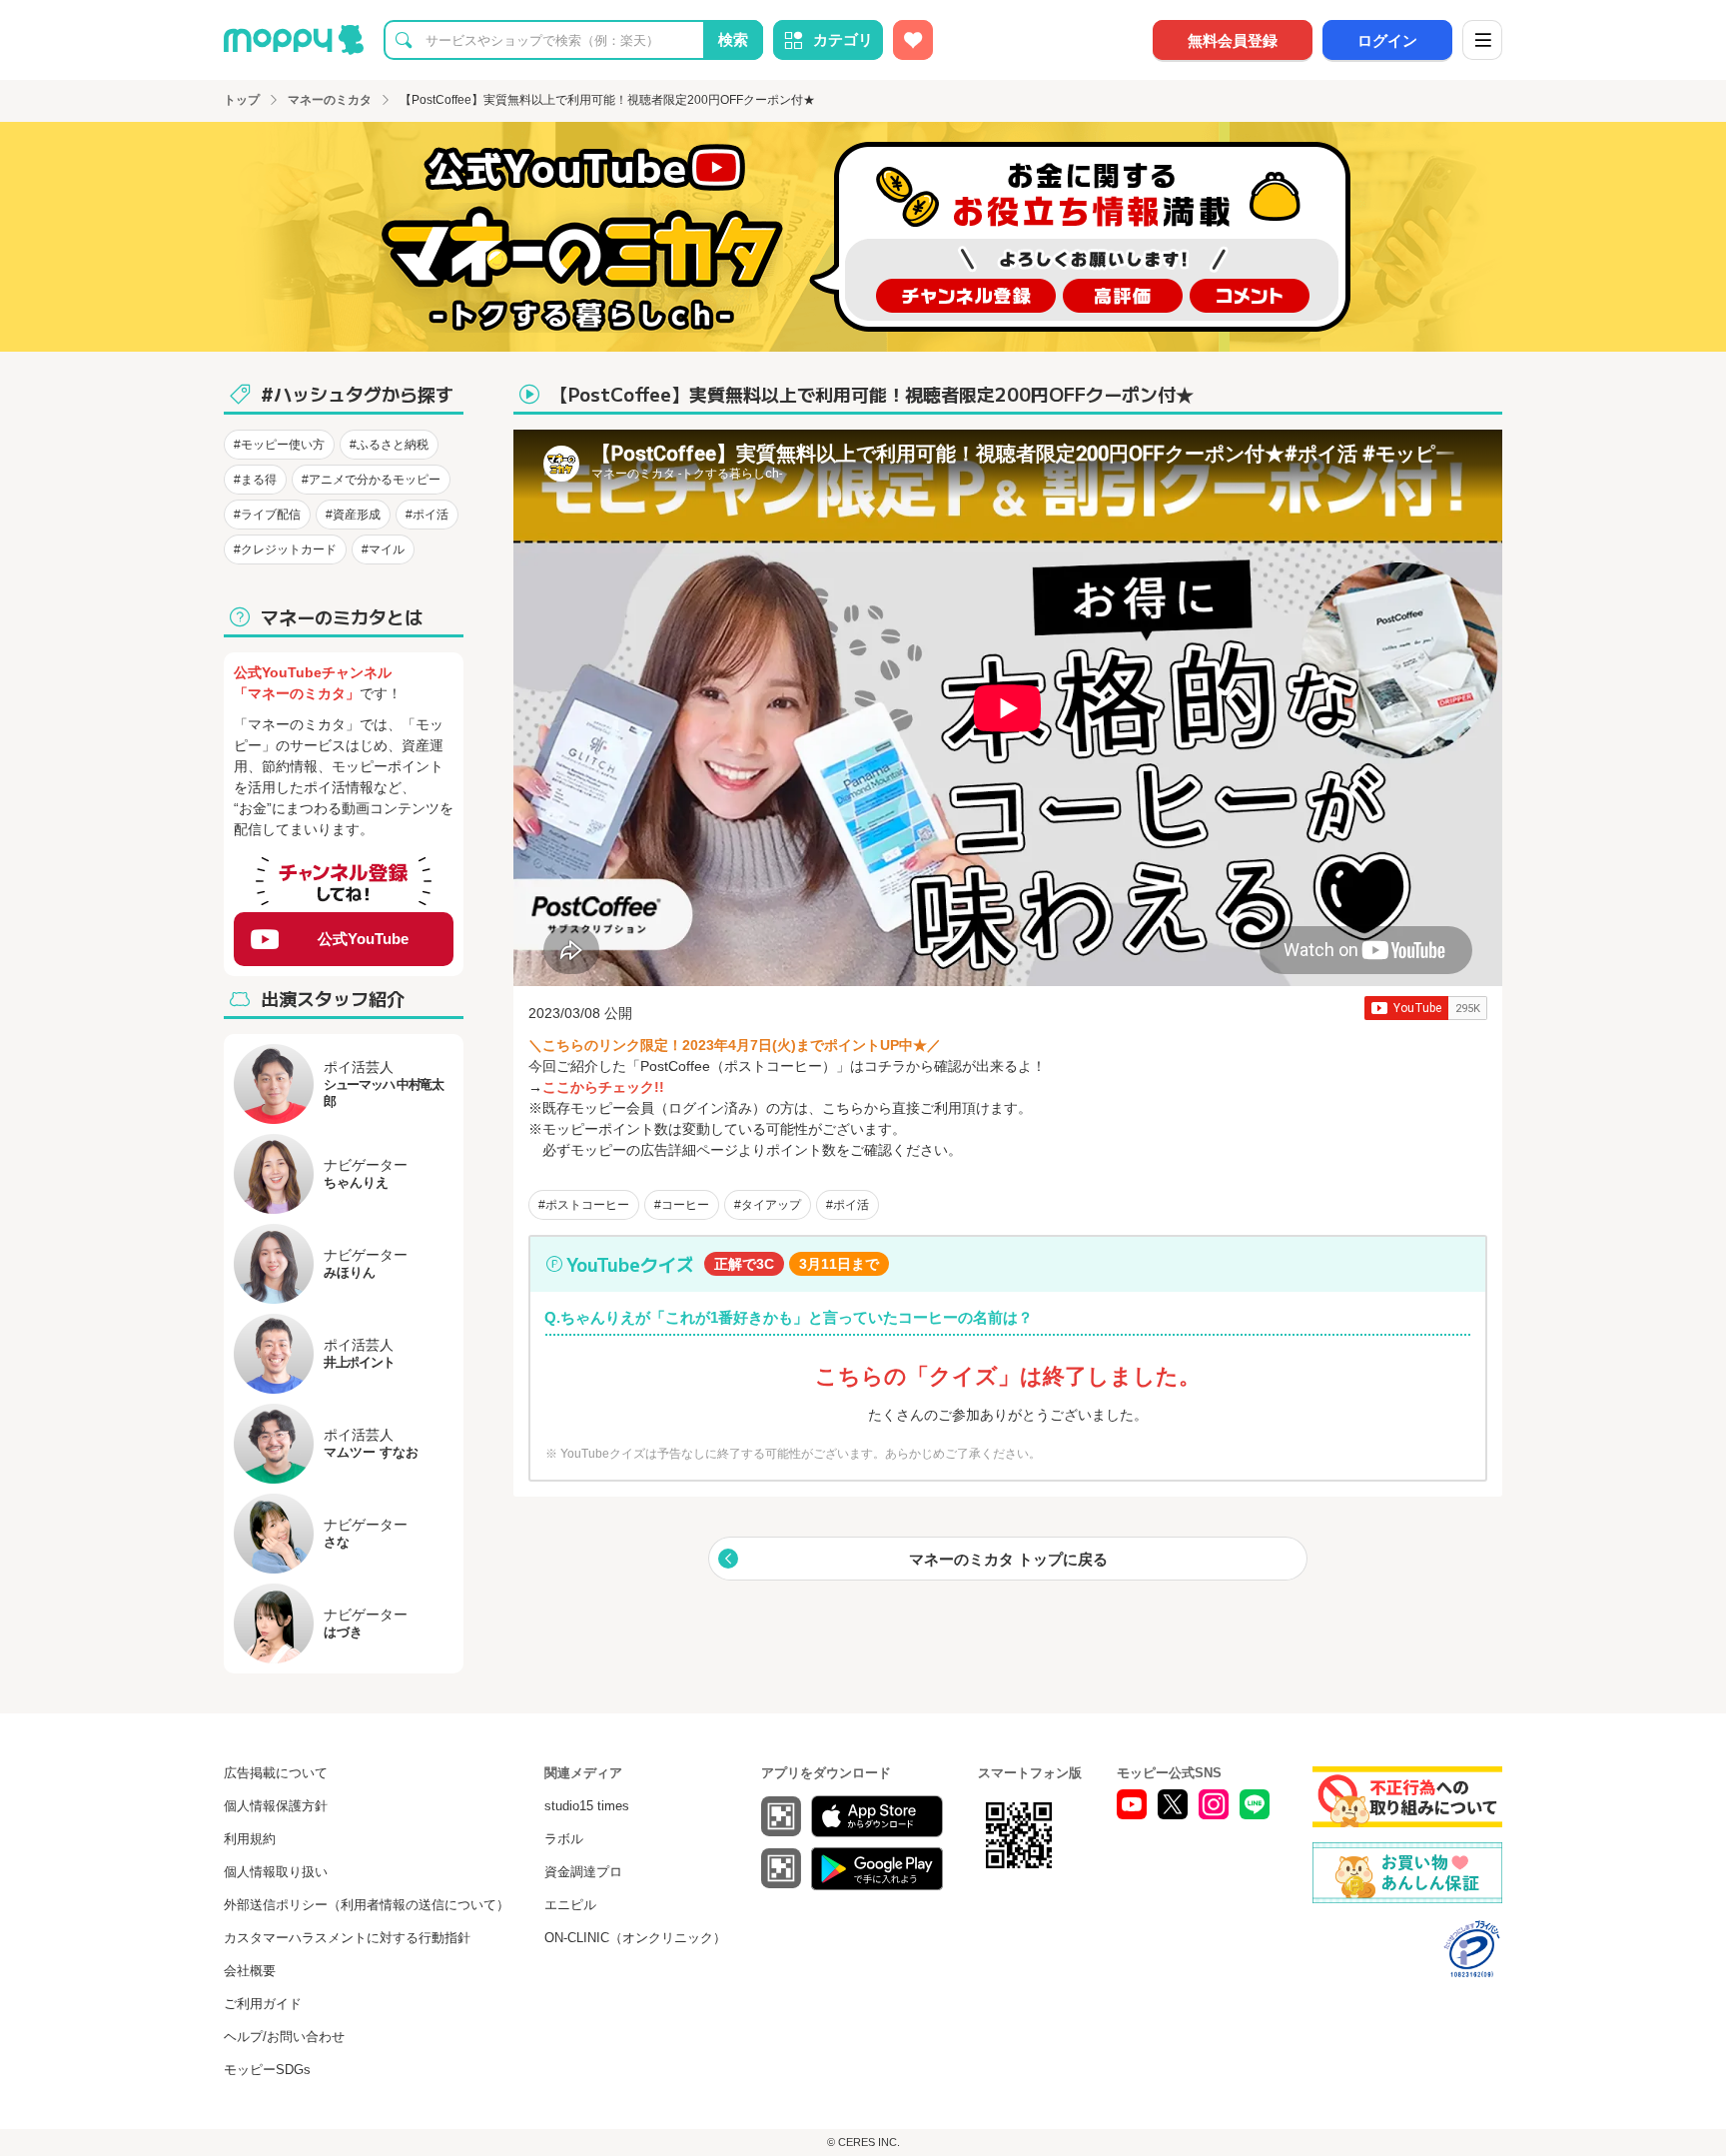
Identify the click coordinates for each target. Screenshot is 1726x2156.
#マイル (383, 549)
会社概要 (250, 1971)
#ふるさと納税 (389, 445)
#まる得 (255, 480)
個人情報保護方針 (276, 1806)
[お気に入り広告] (913, 40)
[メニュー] (1482, 40)
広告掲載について (276, 1773)
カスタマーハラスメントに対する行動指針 (347, 1938)
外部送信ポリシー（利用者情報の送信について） (367, 1905)
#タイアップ (768, 1205)
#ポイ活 (848, 1205)
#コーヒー (682, 1205)
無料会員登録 (1233, 40)
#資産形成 (353, 515)
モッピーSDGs (267, 2070)
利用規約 (250, 1839)
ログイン (1387, 40)
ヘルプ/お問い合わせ (284, 2037)
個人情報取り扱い (276, 1872)
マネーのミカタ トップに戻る (1008, 1559)
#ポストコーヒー (584, 1205)
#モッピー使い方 (279, 445)
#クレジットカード (285, 549)
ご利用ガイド (263, 2004)
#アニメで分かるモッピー (371, 480)
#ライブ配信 (267, 515)
